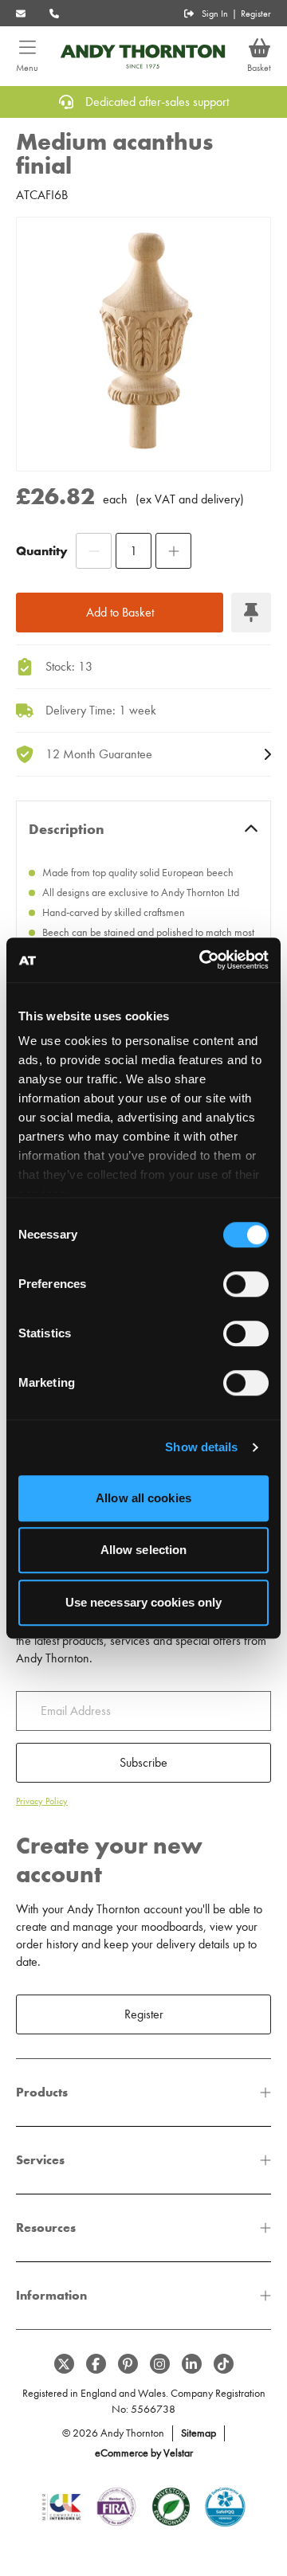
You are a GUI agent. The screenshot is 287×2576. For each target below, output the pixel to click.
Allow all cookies (143, 1498)
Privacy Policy (42, 1801)
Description (67, 829)
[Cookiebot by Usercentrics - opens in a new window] (202, 960)
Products (42, 2092)
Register (256, 14)
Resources (46, 2228)
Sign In (215, 14)
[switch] (246, 1284)
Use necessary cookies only (144, 1602)
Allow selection (144, 1550)
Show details (201, 1447)
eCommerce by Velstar (144, 2453)
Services (40, 2160)
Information (51, 2295)
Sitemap (199, 2433)
